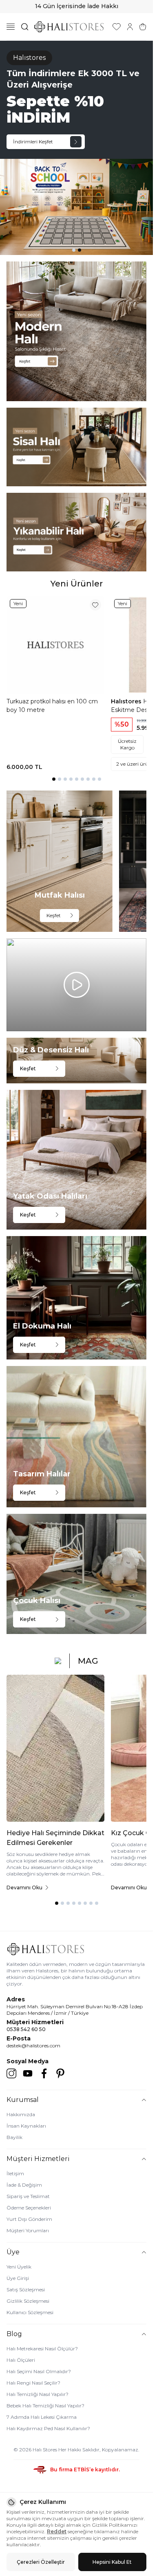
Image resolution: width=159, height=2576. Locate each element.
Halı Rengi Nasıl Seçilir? (33, 2383)
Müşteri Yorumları (28, 2230)
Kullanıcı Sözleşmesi (30, 2312)
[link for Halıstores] (76, 148)
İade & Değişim (24, 2185)
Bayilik (14, 2137)
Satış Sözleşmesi (26, 2289)
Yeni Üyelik (19, 2267)
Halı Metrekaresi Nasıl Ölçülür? (42, 2349)
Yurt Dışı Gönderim (29, 2219)
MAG (88, 1661)
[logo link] (69, 27)
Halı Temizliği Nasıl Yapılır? (38, 2394)
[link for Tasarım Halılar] (76, 1437)
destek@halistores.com (33, 2046)
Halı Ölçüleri (21, 2360)
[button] (74, 250)
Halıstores (127, 701)
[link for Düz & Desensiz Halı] (76, 1061)
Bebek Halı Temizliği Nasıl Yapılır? (45, 2406)
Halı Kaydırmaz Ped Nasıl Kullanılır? (48, 2428)
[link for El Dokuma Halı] (76, 1298)
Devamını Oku (24, 1888)
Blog (14, 2334)
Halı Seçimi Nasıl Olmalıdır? (39, 2371)
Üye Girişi (18, 2278)
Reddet (57, 2531)
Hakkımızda (21, 2114)
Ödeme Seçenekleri (29, 2208)
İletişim (15, 2173)
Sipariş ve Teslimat (28, 2196)
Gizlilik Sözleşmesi (28, 2301)
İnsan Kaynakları (26, 2126)
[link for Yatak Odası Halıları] (76, 1160)
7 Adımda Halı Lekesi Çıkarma (42, 2417)
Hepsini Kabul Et (112, 2562)
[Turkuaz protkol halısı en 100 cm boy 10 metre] (55, 645)
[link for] (76, 331)
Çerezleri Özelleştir (41, 2562)
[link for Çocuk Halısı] (76, 1574)
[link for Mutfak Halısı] (60, 861)
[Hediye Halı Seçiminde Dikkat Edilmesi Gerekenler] (55, 1748)
